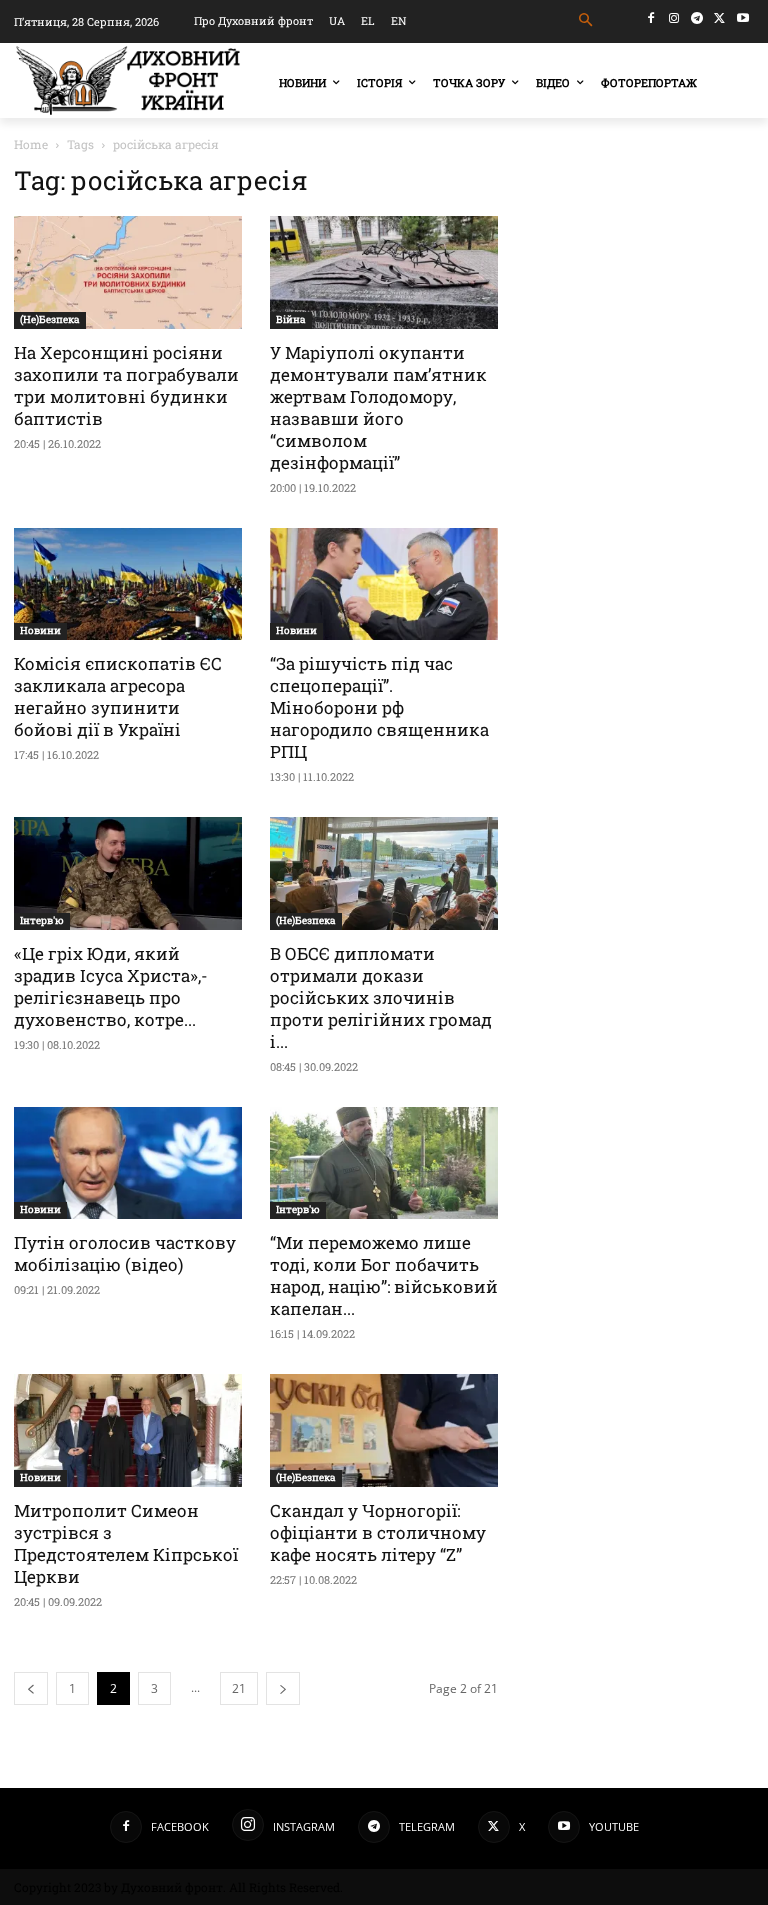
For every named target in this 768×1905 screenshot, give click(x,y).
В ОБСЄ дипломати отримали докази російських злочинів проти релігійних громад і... (381, 997)
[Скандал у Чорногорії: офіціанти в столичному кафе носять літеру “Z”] (384, 1430)
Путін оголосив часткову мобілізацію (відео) (125, 1253)
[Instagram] (674, 18)
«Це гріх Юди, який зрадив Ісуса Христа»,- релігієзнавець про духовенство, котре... (111, 986)
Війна (291, 319)
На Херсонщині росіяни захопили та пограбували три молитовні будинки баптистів (126, 385)
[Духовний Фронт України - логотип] (128, 80)
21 (239, 1688)
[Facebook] (651, 18)
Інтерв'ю (42, 920)
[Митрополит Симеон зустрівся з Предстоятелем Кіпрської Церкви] (128, 1430)
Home (31, 144)
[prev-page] (31, 1688)
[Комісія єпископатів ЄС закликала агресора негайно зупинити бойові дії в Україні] (128, 584)
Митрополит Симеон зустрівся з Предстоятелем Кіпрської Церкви (126, 1543)
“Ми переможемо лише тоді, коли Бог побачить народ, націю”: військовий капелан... (384, 1275)
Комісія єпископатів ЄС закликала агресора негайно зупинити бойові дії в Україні (118, 696)
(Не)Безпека (50, 319)
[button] (586, 20)
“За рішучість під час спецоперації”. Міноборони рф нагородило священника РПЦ (379, 707)
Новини (40, 630)
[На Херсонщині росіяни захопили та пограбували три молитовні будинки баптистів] (128, 272)
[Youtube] (742, 18)
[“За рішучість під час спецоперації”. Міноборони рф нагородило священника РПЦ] (384, 584)
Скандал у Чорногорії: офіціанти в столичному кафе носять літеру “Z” (378, 1532)
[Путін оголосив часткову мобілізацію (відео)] (128, 1163)
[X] (719, 18)
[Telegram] (697, 18)
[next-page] (283, 1688)
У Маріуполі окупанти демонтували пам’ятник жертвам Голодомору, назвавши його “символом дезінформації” (378, 407)
